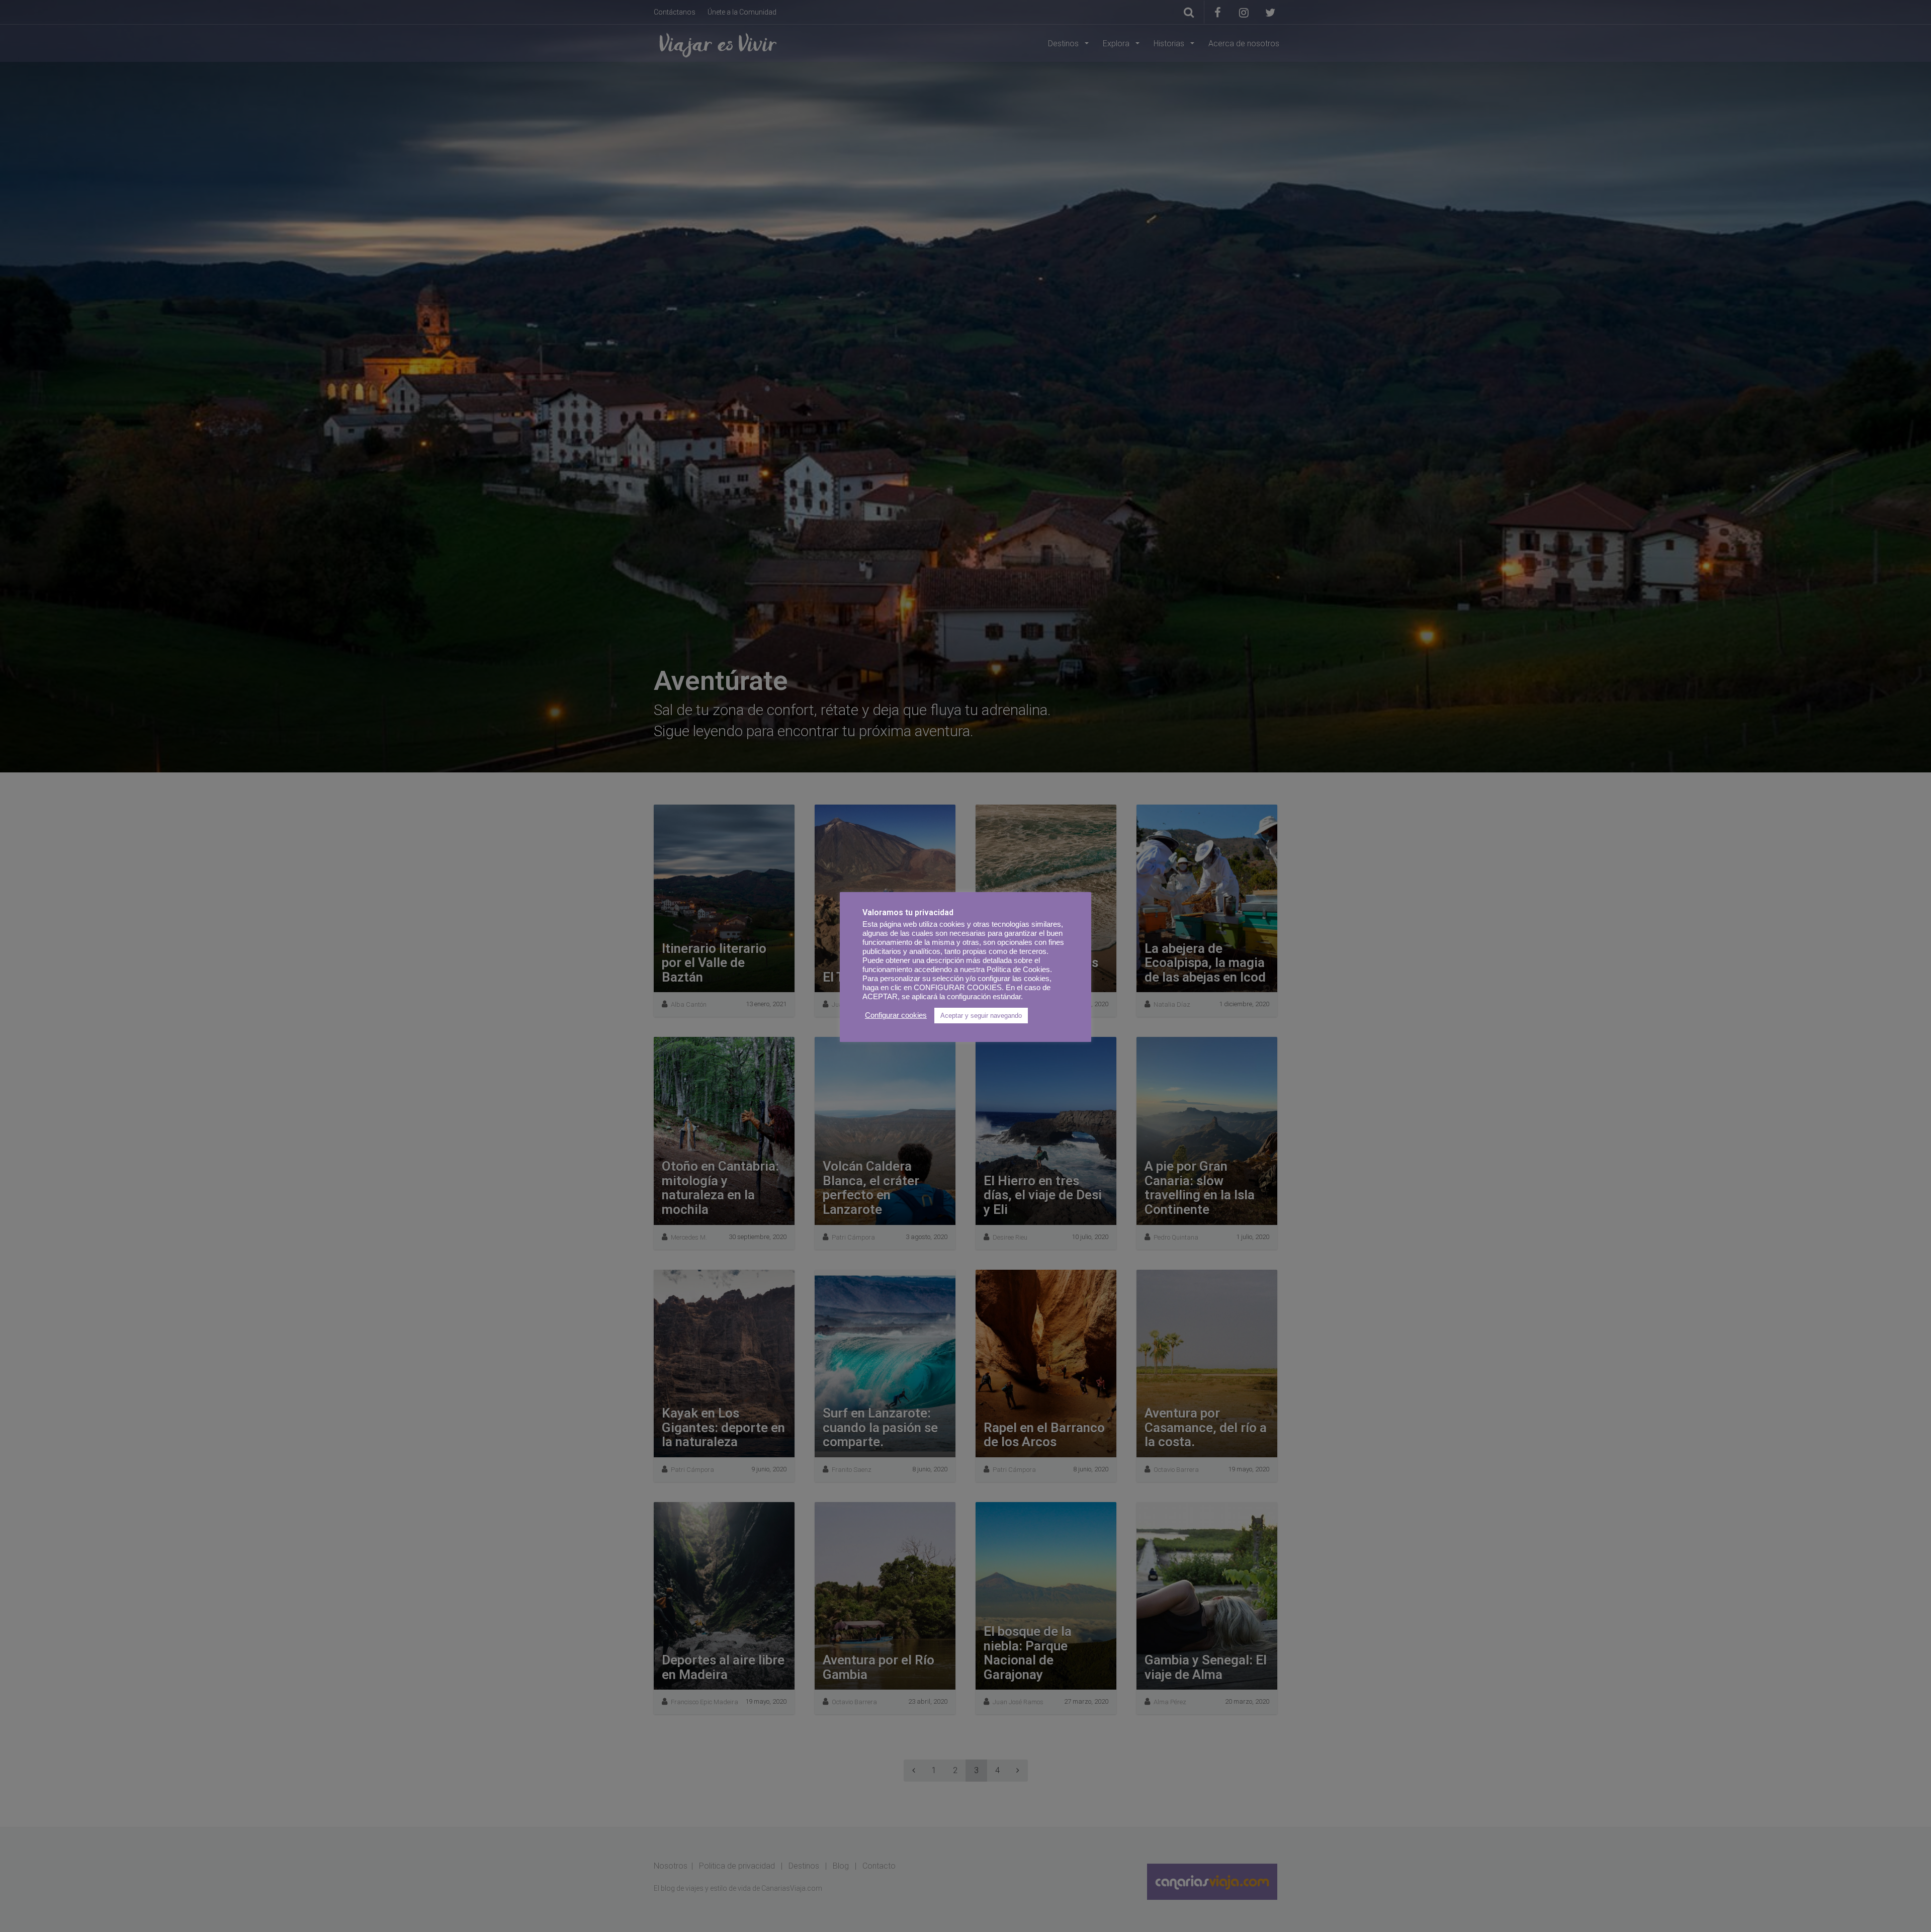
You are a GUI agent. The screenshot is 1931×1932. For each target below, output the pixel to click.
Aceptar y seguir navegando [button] (981, 1016)
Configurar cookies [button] (896, 1015)
